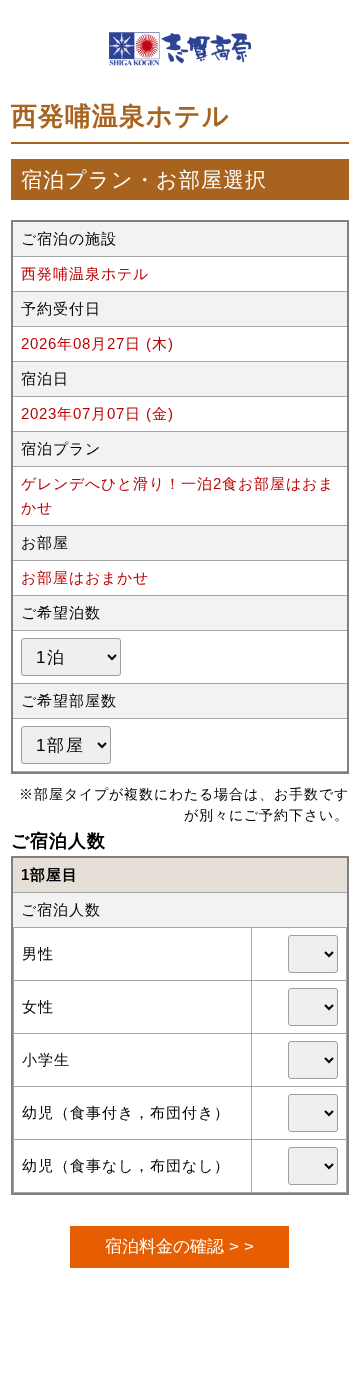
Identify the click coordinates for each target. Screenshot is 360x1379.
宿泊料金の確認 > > (179, 1246)
